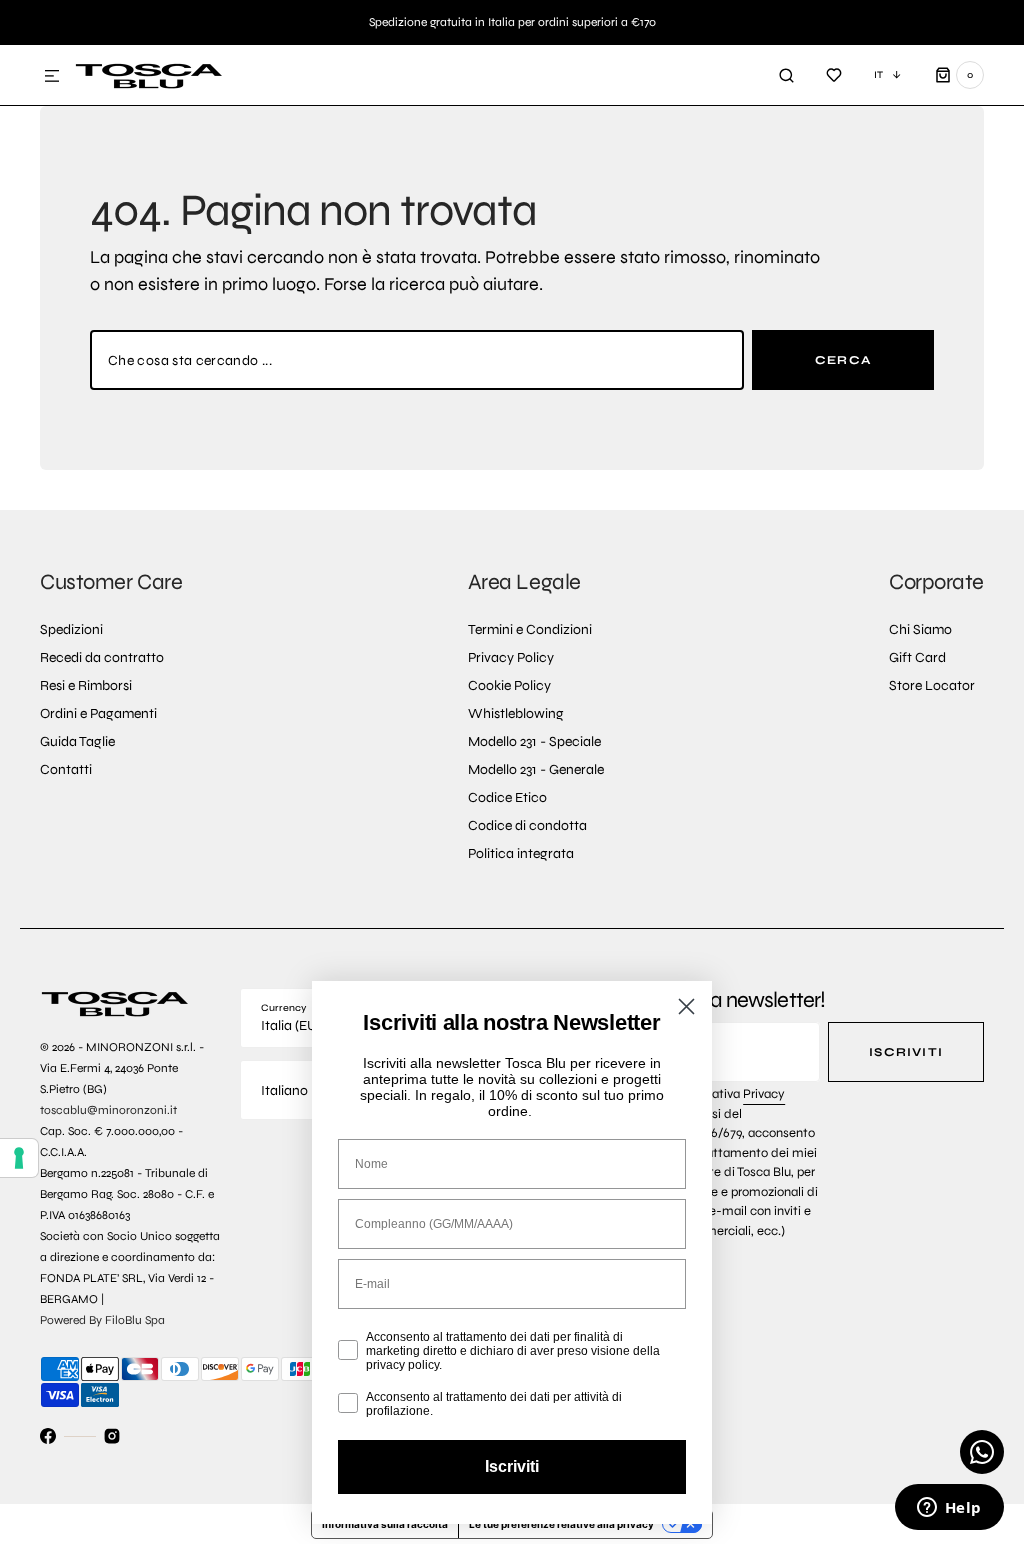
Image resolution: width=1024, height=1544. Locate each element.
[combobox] (417, 360)
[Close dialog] (686, 1006)
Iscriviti (906, 1052)
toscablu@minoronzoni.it (108, 1110)
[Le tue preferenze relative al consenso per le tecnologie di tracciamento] (19, 1158)
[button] (52, 77)
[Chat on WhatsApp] (982, 1452)
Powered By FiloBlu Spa (102, 1320)
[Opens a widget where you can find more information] (949, 1509)
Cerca (843, 360)
